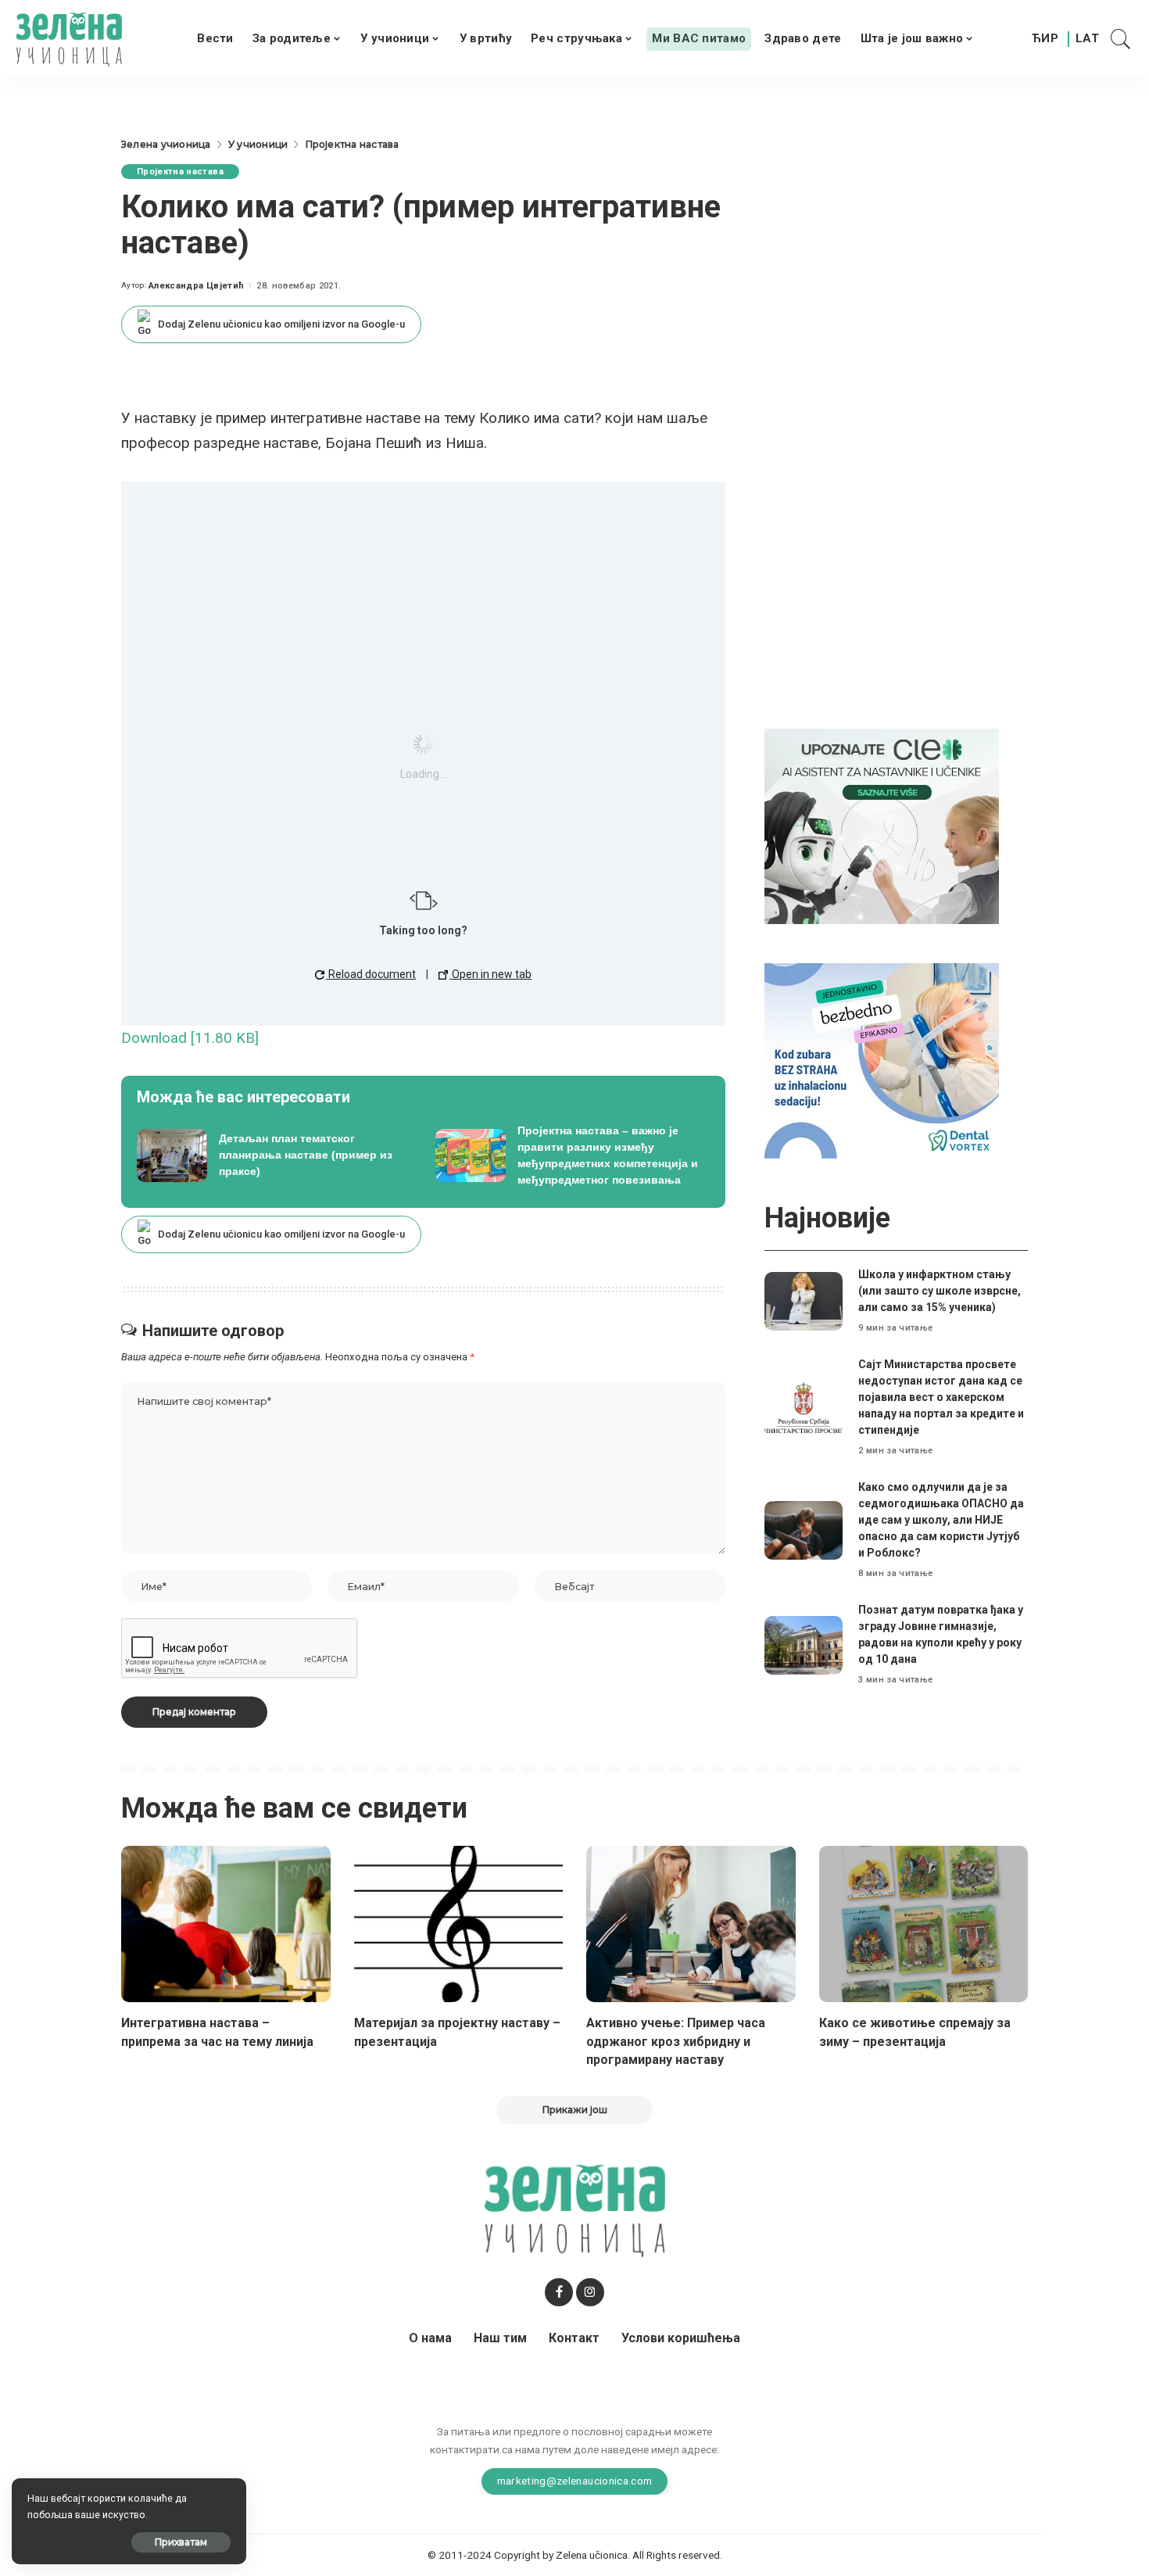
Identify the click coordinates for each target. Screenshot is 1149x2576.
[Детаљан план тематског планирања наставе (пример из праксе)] (274, 1155)
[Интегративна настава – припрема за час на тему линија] (226, 1924)
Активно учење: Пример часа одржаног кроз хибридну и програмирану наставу (676, 2041)
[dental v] (882, 1060)
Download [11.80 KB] (190, 1038)
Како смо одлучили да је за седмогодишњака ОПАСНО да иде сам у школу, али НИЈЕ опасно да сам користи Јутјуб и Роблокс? (941, 1520)
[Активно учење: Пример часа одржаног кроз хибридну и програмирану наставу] (691, 1924)
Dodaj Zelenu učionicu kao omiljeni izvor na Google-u (281, 324)
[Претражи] (1121, 39)
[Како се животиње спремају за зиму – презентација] (924, 1924)
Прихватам (181, 2542)
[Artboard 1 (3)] (882, 825)
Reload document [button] (371, 974)
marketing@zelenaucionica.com (575, 2481)
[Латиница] (1088, 39)
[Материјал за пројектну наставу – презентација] (459, 1924)
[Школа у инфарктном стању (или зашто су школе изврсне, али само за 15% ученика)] (804, 1301)
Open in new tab (490, 974)
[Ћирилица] (1045, 39)
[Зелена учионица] (69, 39)
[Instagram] (590, 2292)
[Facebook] (559, 2292)
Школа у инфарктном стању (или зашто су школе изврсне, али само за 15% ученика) (940, 1291)
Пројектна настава (180, 172)
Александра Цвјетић (196, 286)
